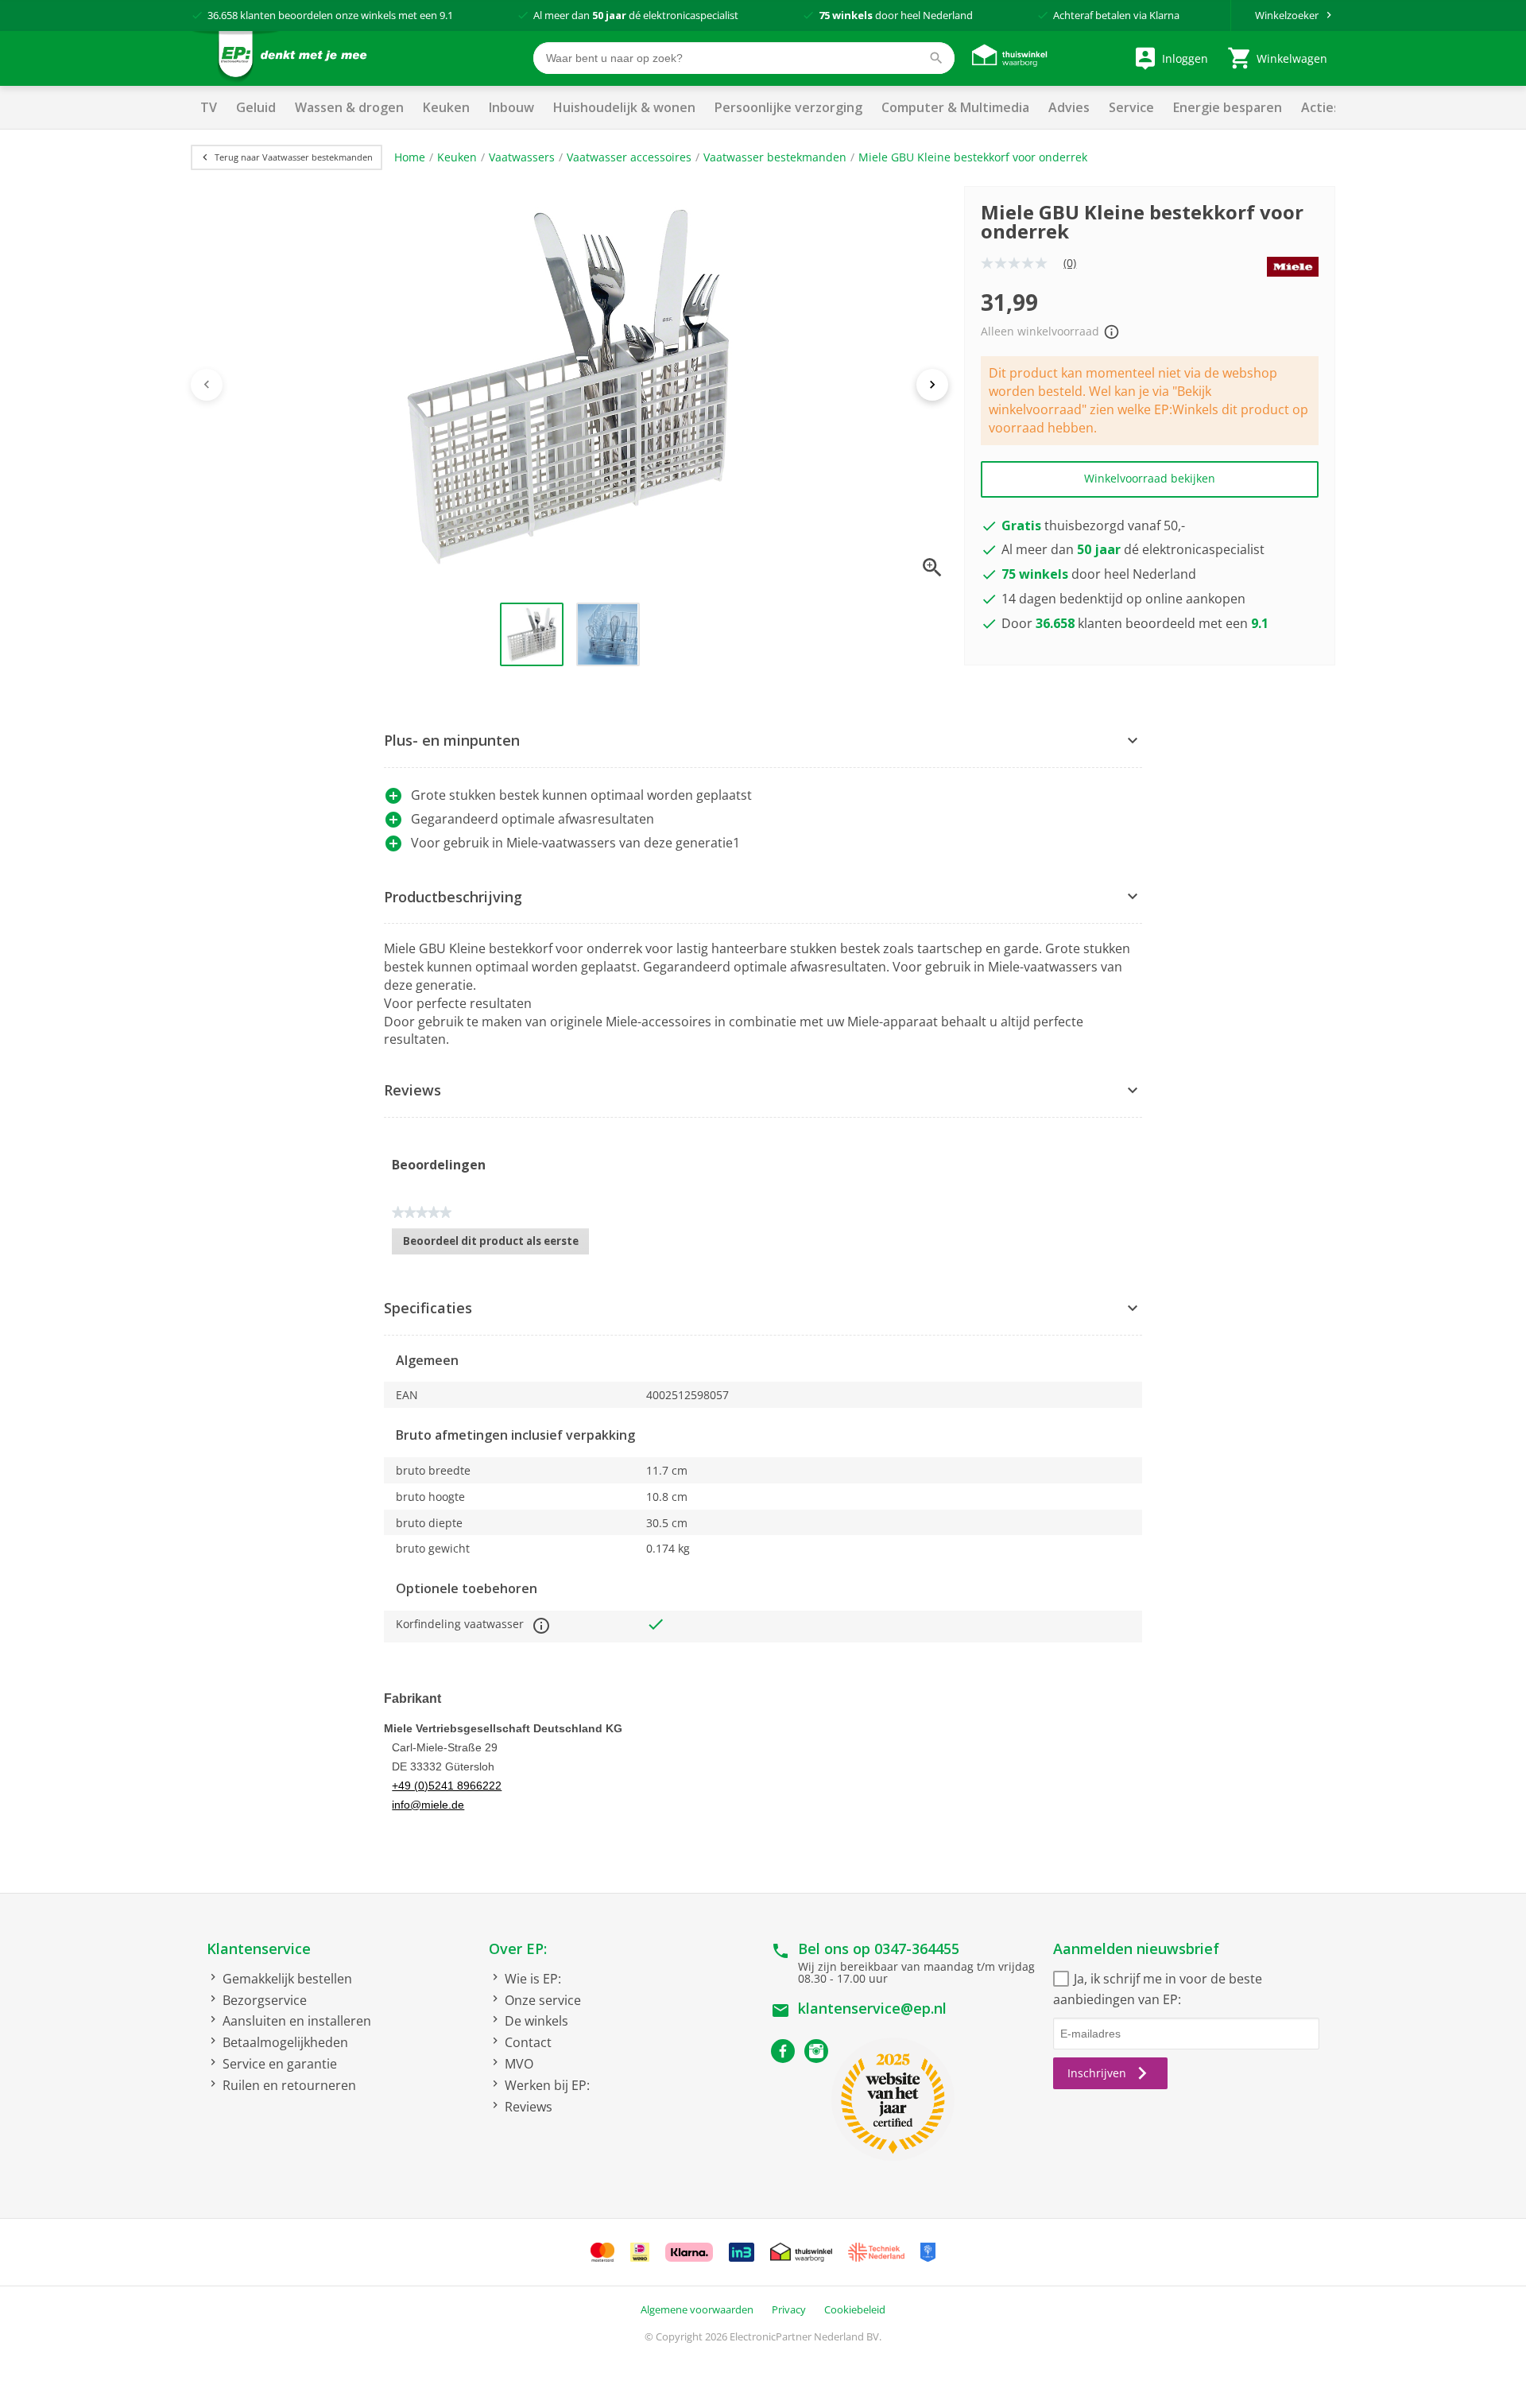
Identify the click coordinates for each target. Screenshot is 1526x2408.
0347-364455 (917, 1949)
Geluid (256, 107)
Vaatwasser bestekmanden (775, 157)
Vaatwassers (522, 157)
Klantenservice (259, 1949)
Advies (1069, 107)
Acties (1321, 107)
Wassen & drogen (349, 107)
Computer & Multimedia (955, 107)
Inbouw (511, 107)
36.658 (223, 15)
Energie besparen (1228, 107)
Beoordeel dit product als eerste (496, 1244)
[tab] (763, 741)
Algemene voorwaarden (697, 2309)
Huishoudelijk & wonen (624, 107)
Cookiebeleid (855, 2309)
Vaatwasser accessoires (629, 157)
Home (410, 157)
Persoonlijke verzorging (788, 107)
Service (1131, 107)
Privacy (789, 2309)
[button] (763, 741)
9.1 (446, 15)
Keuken (446, 107)
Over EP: (518, 1949)
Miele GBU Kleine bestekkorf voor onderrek (973, 157)
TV (209, 107)
